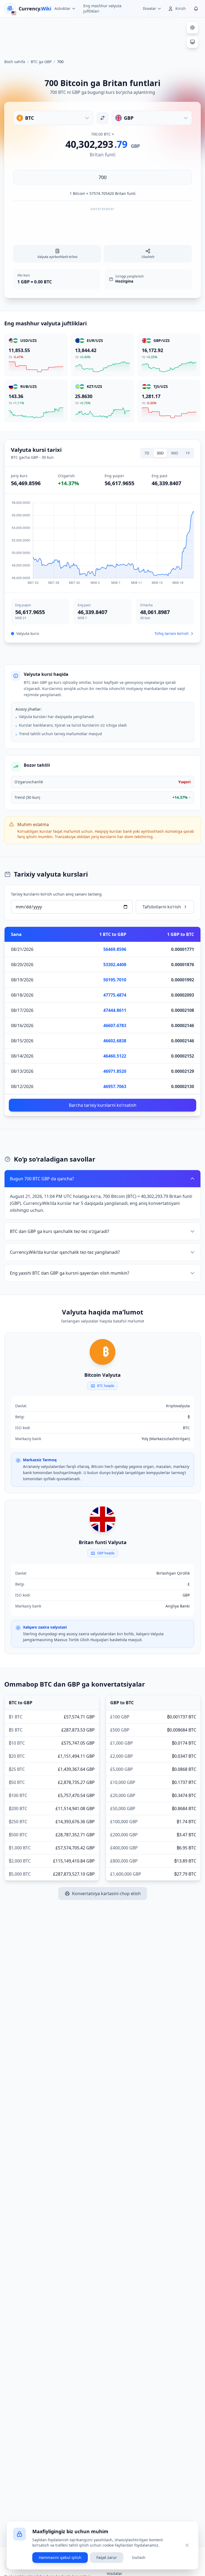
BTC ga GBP (41, 62)
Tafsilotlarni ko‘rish (162, 907)
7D (147, 453)
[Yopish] (187, 2545)
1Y (188, 453)
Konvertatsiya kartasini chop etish (106, 1894)
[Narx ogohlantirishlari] (196, 9)
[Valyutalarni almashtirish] (102, 118)
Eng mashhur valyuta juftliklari (102, 8)
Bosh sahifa (15, 62)
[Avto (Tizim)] (192, 42)
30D (160, 453)
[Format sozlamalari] (192, 28)
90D (175, 453)
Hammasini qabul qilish (60, 2557)
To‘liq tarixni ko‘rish (172, 633)
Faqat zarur (107, 2557)
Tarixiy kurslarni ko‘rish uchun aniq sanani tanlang (56, 894)
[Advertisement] (102, 36)
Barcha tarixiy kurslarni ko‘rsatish (103, 1105)
